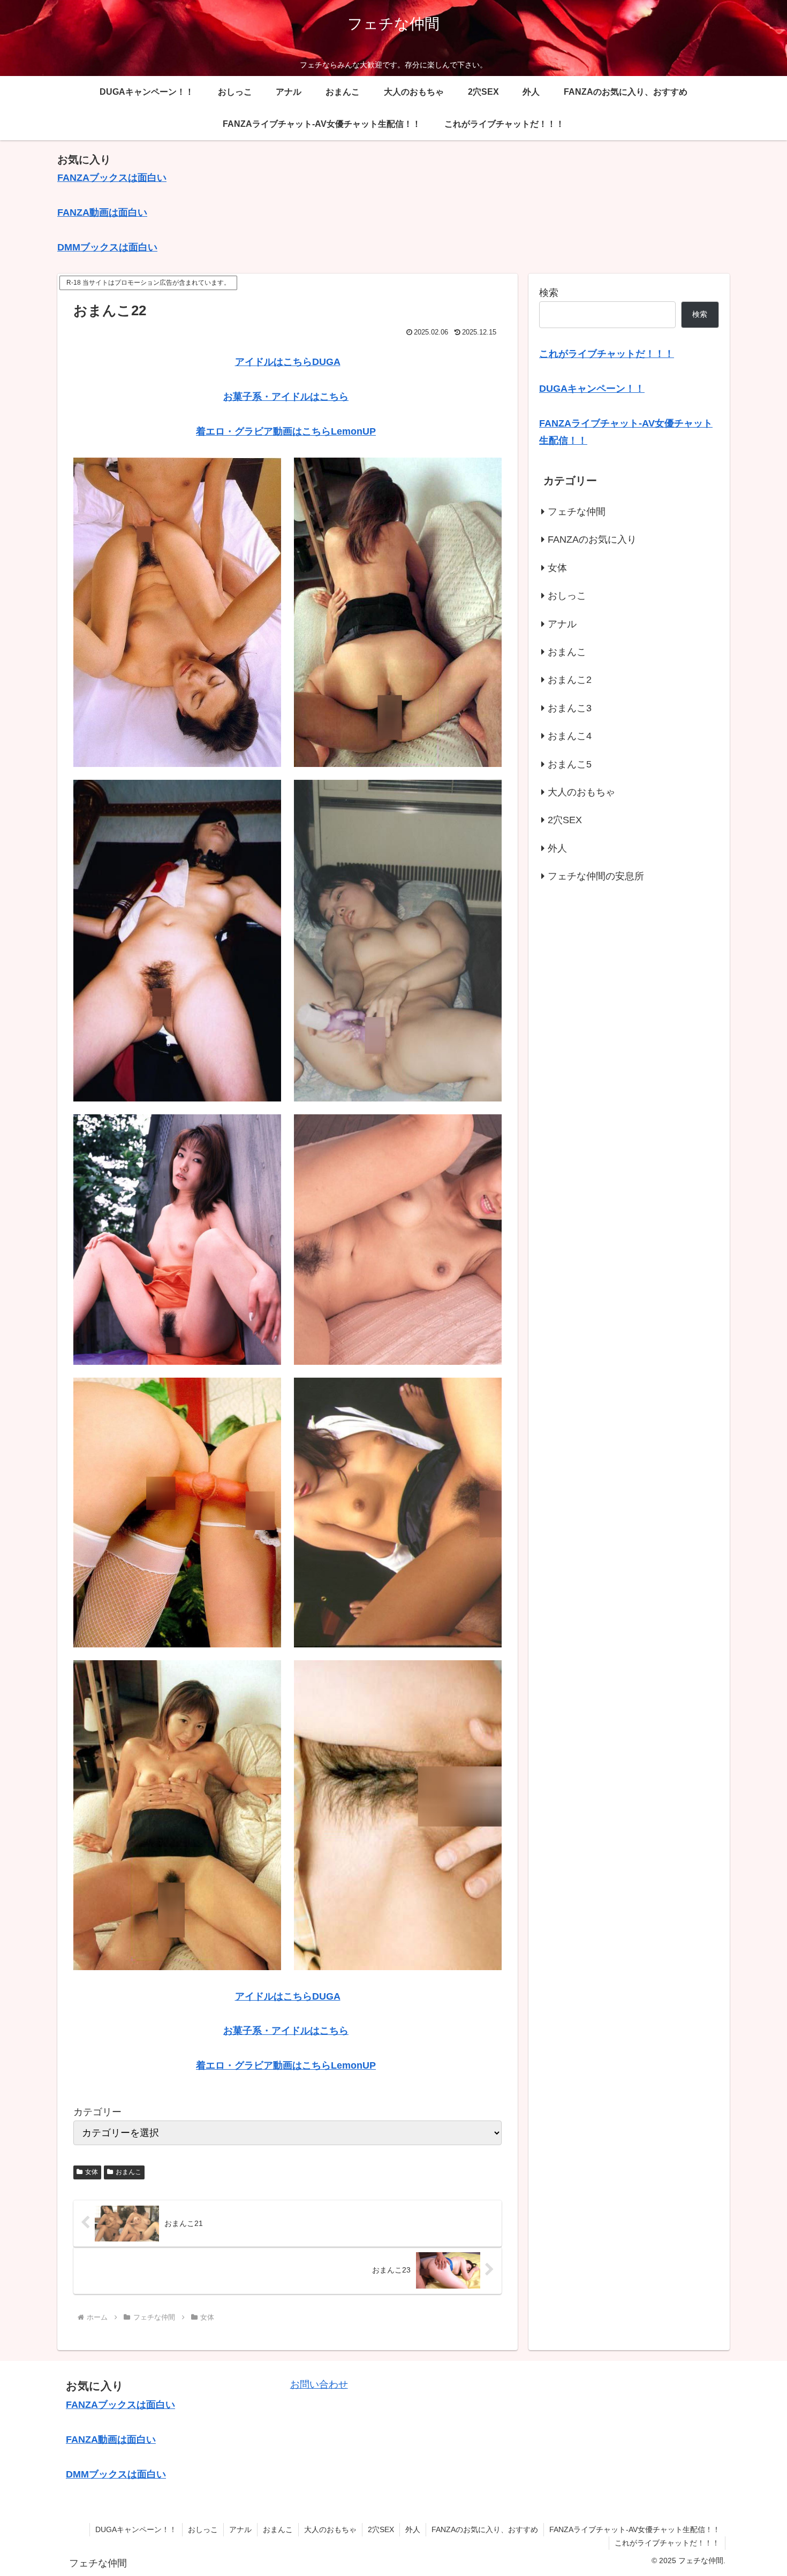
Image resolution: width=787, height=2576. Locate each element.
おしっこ (203, 2529)
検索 (549, 293)
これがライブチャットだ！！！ (667, 2543)
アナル (240, 2529)
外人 (413, 2529)
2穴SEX (381, 2529)
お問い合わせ (319, 2384)
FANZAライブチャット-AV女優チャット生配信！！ (635, 2529)
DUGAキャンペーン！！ (136, 2529)
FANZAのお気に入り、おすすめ (485, 2529)
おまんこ (128, 2172)
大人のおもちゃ (330, 2529)
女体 (92, 2172)
